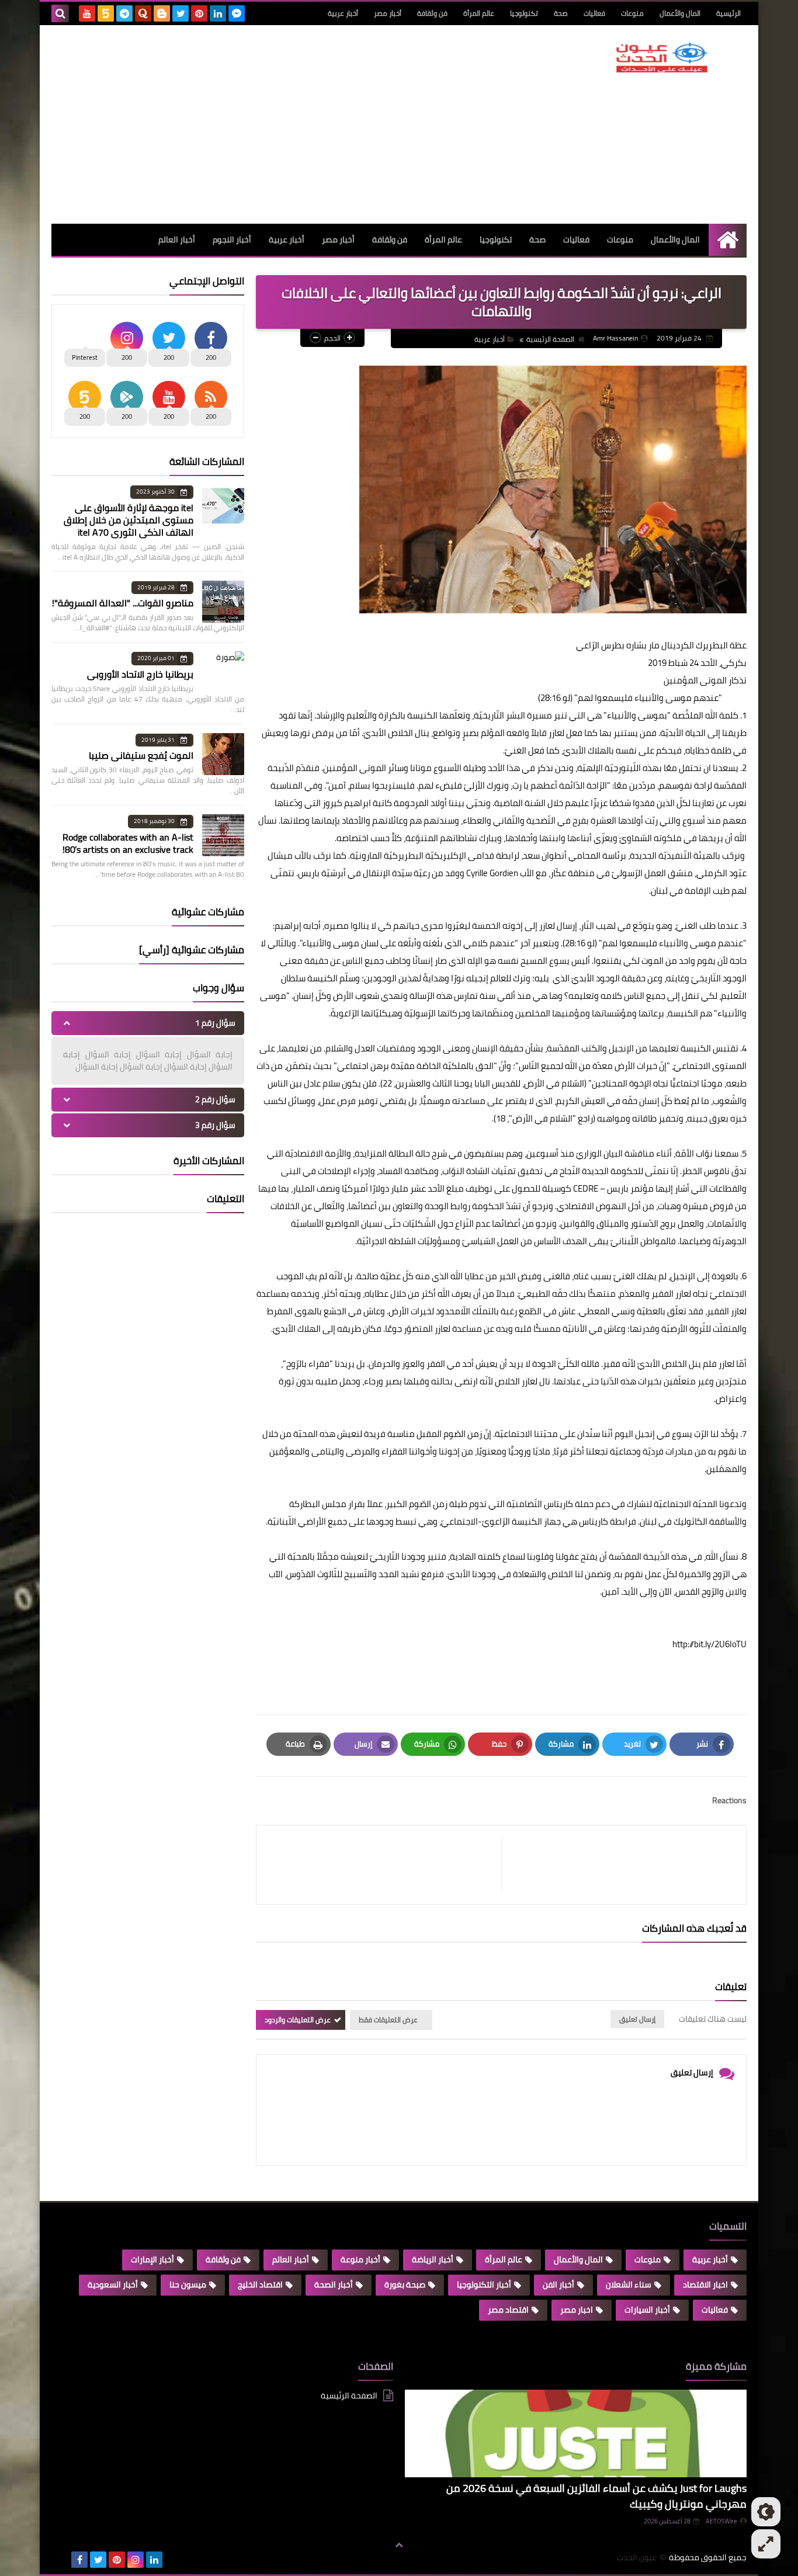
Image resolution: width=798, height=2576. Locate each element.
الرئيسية (728, 13)
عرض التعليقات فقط (388, 2020)
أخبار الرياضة (433, 2259)
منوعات (632, 13)
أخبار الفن (558, 2285)
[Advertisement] (264, 124)
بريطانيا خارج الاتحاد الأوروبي (140, 674)
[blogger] (162, 13)
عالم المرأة (479, 13)
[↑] (399, 2545)
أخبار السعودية (113, 2285)
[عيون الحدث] (662, 58)
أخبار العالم (177, 239)
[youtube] (87, 13)
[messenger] (237, 13)
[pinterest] (199, 13)
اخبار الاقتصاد (705, 2285)
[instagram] (136, 2560)
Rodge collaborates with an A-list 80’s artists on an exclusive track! (128, 843)
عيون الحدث (637, 2558)
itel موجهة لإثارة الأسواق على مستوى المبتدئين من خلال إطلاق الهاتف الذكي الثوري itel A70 (129, 520)
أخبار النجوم (232, 239)
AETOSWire (721, 2521)
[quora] (143, 13)
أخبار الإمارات (152, 2259)
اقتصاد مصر (508, 2310)
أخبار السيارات (647, 2310)
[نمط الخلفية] (766, 2544)
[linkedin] (218, 13)
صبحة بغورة (405, 2285)
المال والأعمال (680, 13)
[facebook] (79, 2560)
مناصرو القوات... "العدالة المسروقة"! (123, 603)
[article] (385, 1865)
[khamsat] (106, 13)
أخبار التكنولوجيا (484, 2285)
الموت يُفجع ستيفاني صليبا (141, 755)
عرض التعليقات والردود (298, 2020)
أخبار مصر (388, 13)
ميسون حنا (188, 2285)
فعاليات (594, 13)
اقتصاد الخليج (260, 2285)
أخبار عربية (343, 13)
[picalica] (61, 2560)
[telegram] (124, 13)
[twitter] (181, 13)
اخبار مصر (577, 2310)
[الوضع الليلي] (766, 2512)
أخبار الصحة (334, 2285)
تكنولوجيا (524, 13)
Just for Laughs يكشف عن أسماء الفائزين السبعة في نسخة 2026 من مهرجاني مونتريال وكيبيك (596, 2496)
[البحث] (60, 13)
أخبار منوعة (360, 2259)
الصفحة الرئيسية (550, 339)
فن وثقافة (432, 13)
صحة (561, 13)
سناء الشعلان (629, 2285)
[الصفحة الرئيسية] (728, 240)
